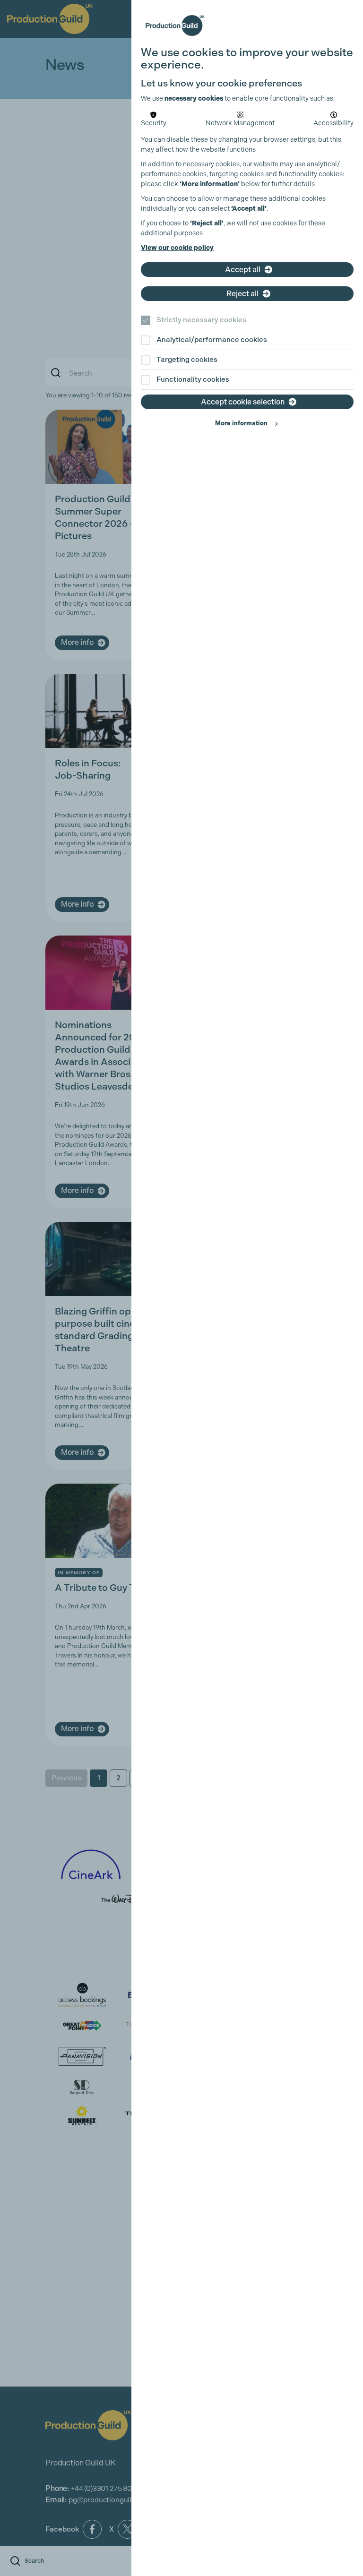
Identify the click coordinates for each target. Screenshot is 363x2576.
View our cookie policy (177, 248)
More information (241, 423)
